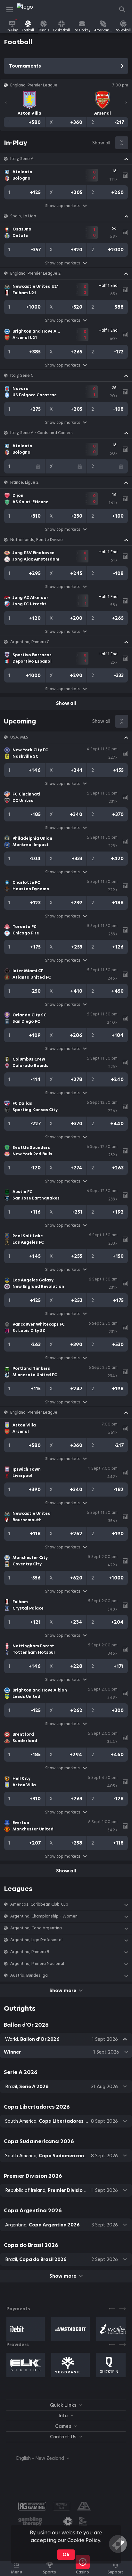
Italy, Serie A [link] (22, 159)
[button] (66, 159)
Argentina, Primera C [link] (30, 642)
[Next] (126, 102)
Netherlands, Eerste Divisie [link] (37, 540)
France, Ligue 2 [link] (24, 482)
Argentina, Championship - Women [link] (44, 1916)
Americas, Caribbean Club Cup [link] (39, 1904)
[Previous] (6, 102)
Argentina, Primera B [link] (30, 1952)
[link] (31, 10)
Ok (66, 2555)
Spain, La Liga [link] (23, 216)
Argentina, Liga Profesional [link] (36, 1940)
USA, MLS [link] (19, 737)
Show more (63, 1991)
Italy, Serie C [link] (22, 375)
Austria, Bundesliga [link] (29, 1975)
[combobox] (38, 2458)
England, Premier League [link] (34, 1412)
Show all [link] (101, 143)
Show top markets (63, 206)
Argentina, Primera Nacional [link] (37, 1964)
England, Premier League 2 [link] (36, 273)
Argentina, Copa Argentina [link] (36, 1928)
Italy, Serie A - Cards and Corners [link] (41, 433)
